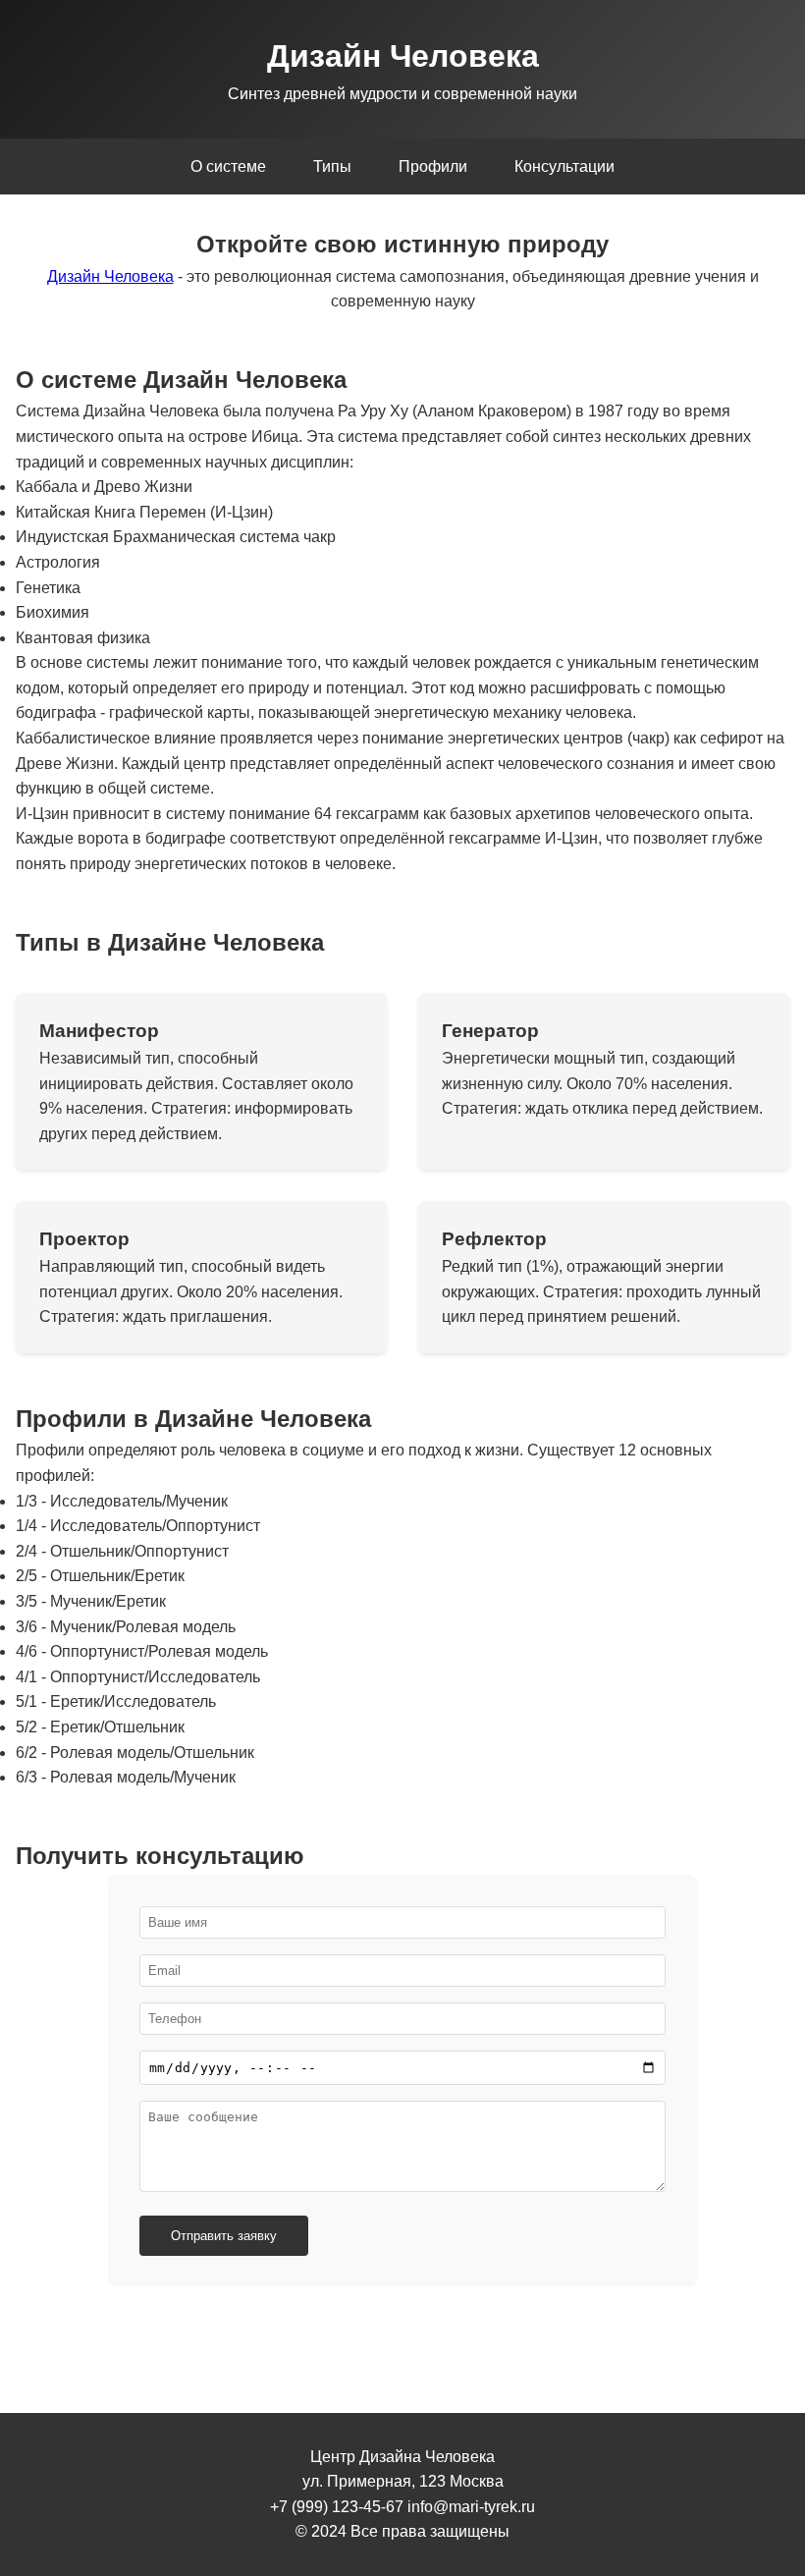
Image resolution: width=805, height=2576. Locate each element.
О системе (228, 166)
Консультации (564, 166)
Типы (332, 166)
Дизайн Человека (110, 276)
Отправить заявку (224, 2236)
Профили (433, 166)
